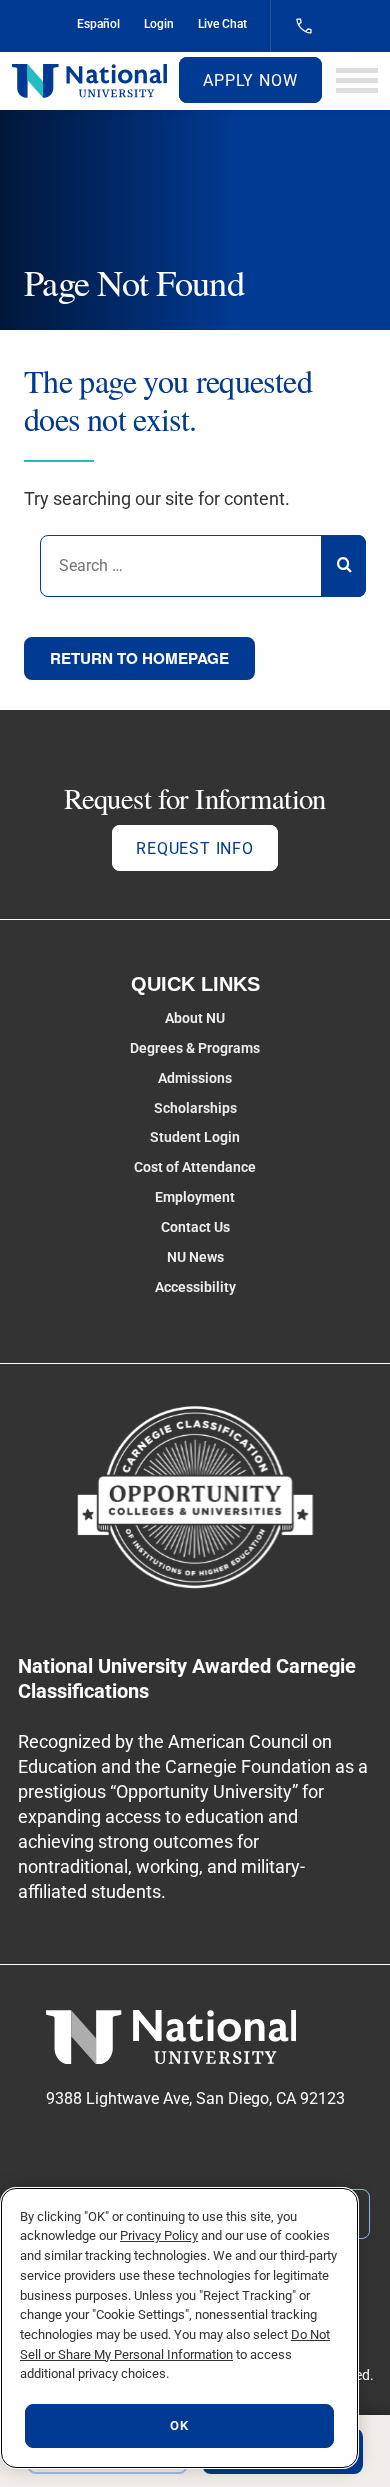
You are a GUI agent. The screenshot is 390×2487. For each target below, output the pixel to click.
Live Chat (222, 24)
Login (159, 24)
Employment (195, 1197)
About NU (195, 1018)
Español (98, 24)
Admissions (195, 1078)
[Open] (357, 80)
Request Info (195, 848)
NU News (195, 1257)
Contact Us (195, 1227)
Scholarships (195, 1108)
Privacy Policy (159, 2235)
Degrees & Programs (195, 1048)
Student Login (195, 1137)
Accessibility (195, 1287)
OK (179, 2425)
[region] (179, 2328)
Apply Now (250, 80)
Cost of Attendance (195, 1167)
